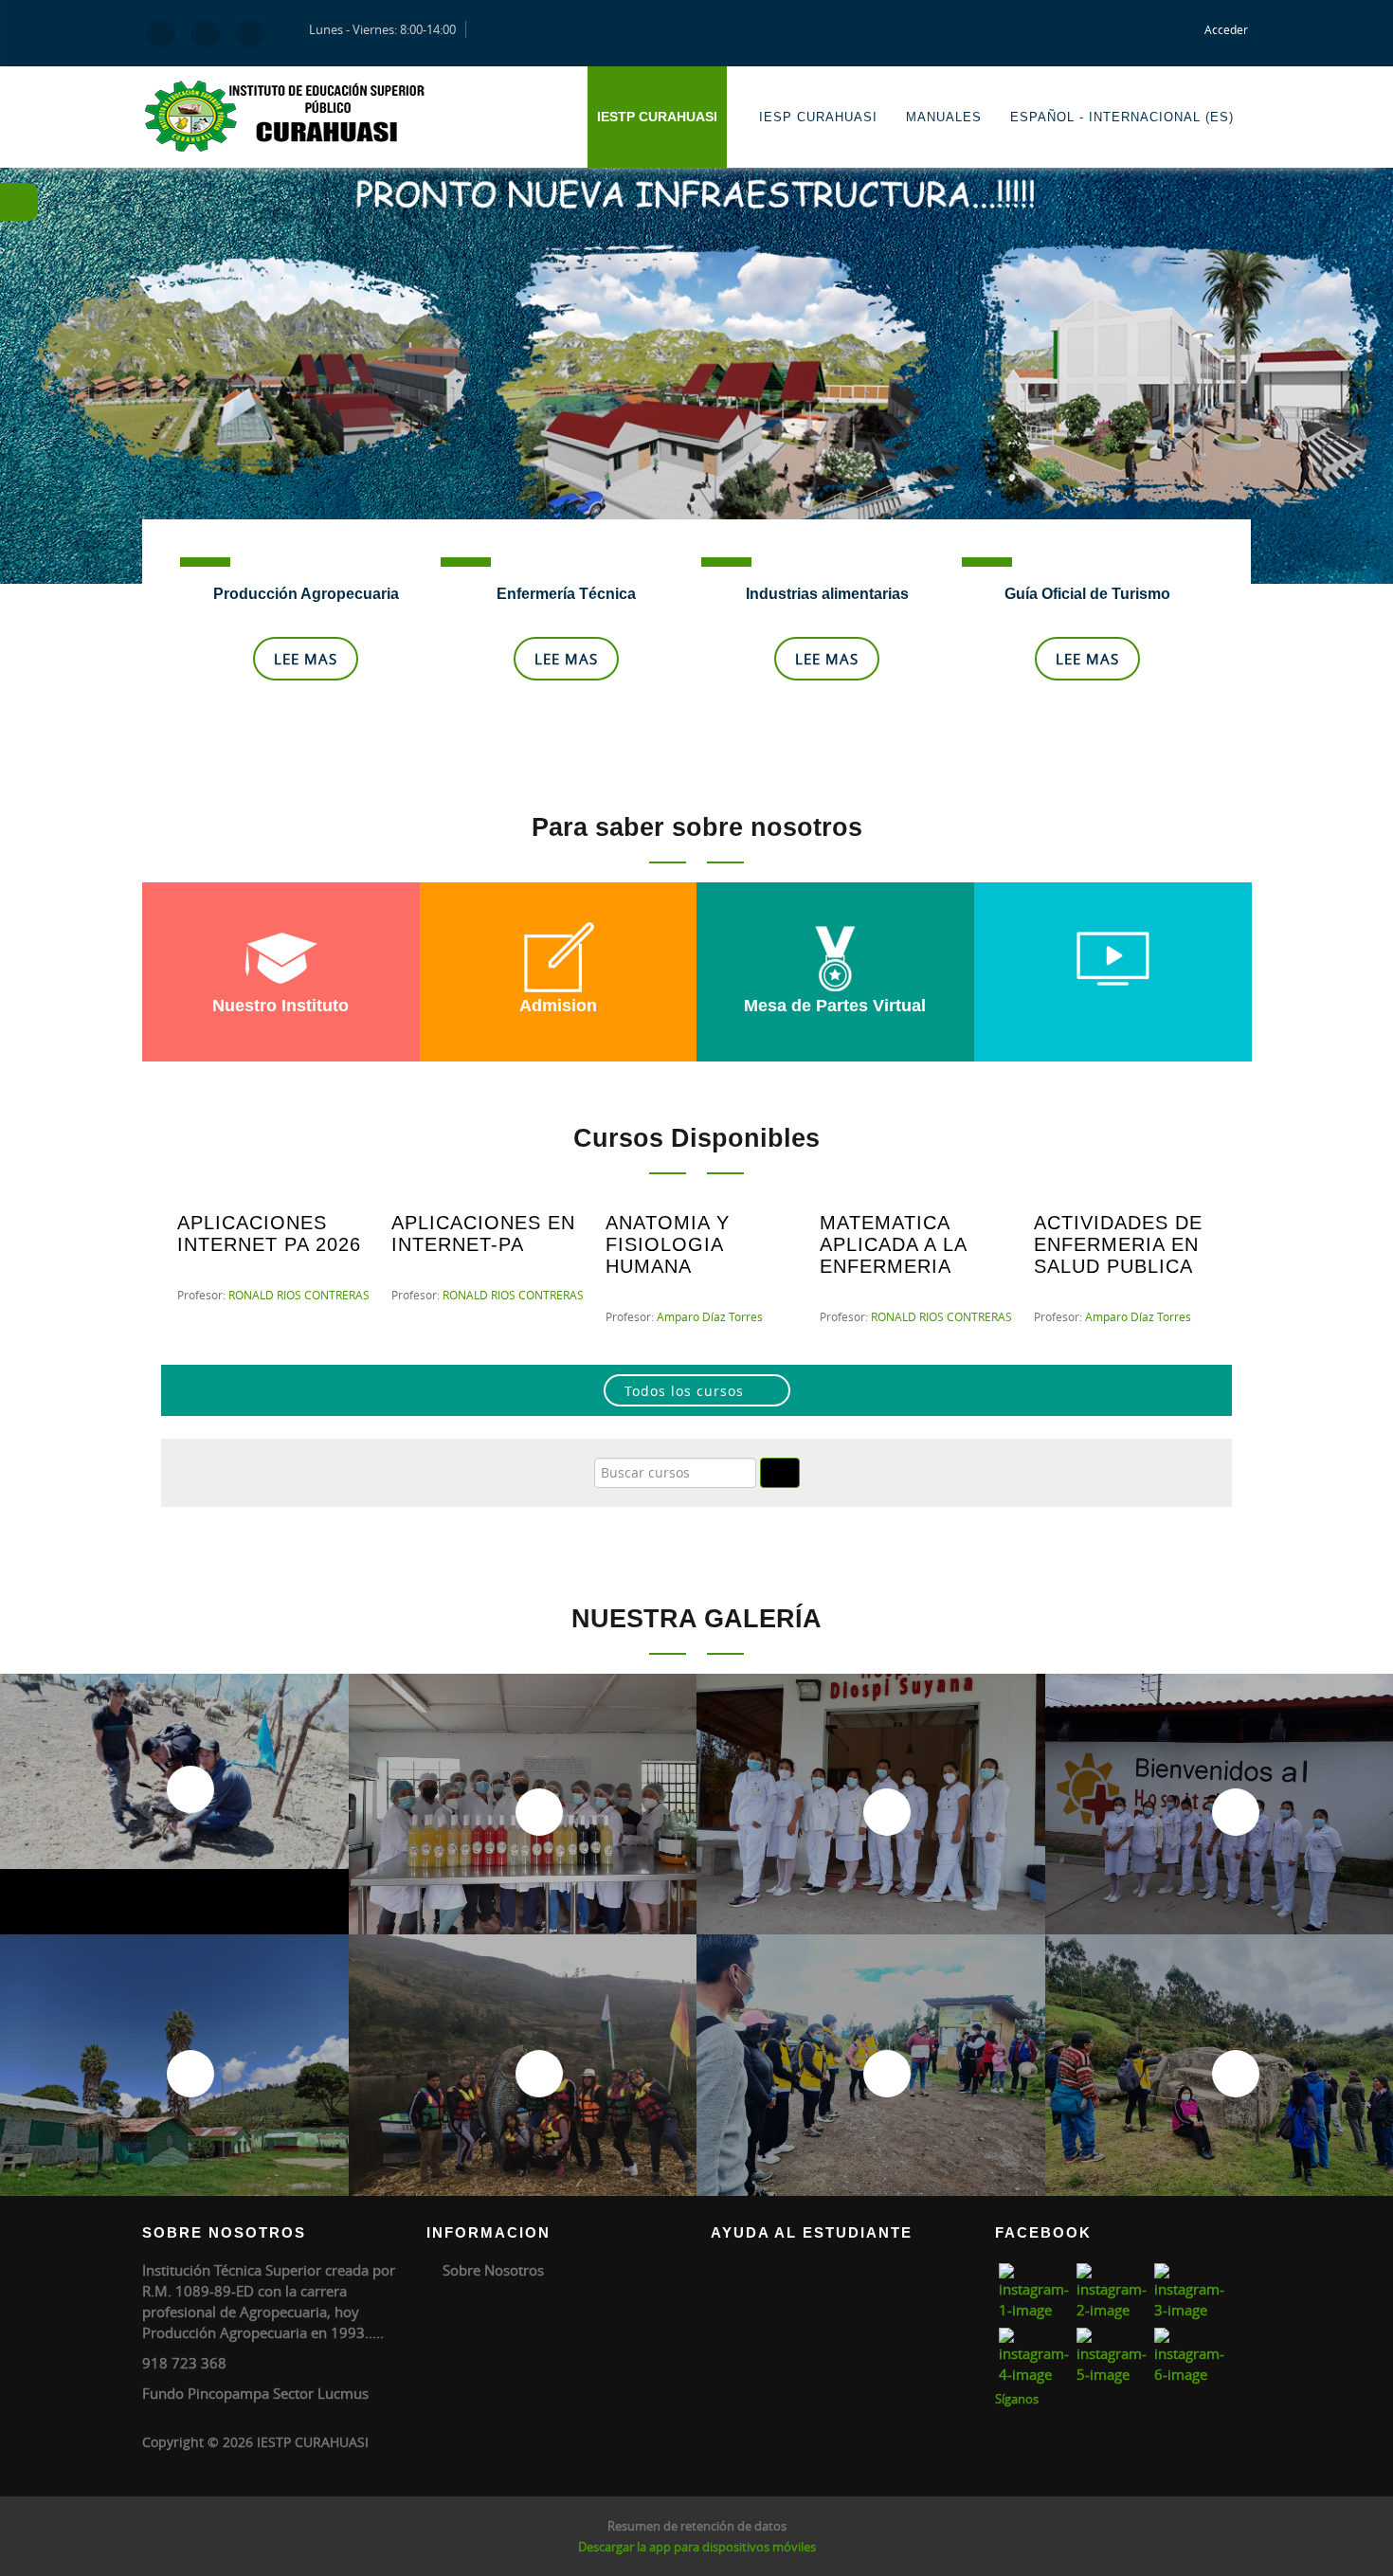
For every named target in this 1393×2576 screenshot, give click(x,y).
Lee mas (306, 659)
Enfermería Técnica (566, 594)
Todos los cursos (684, 1391)
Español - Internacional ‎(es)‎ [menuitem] (1122, 117)
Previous (28, 361)
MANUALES (944, 117)
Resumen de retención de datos (697, 2526)
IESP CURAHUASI (818, 117)
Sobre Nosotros (493, 2270)
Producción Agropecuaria (306, 594)
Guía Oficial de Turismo (1087, 594)
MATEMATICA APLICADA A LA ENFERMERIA (893, 1244)
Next (1365, 361)
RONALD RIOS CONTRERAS (299, 1295)
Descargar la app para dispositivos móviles (697, 2547)
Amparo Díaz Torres (710, 1316)
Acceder (1226, 29)
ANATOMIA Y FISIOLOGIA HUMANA (668, 1244)
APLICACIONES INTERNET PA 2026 (269, 1234)
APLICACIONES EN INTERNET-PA (483, 1234)
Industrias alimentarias (827, 594)
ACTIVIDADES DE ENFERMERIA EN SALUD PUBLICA (1118, 1244)
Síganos (1017, 2399)
